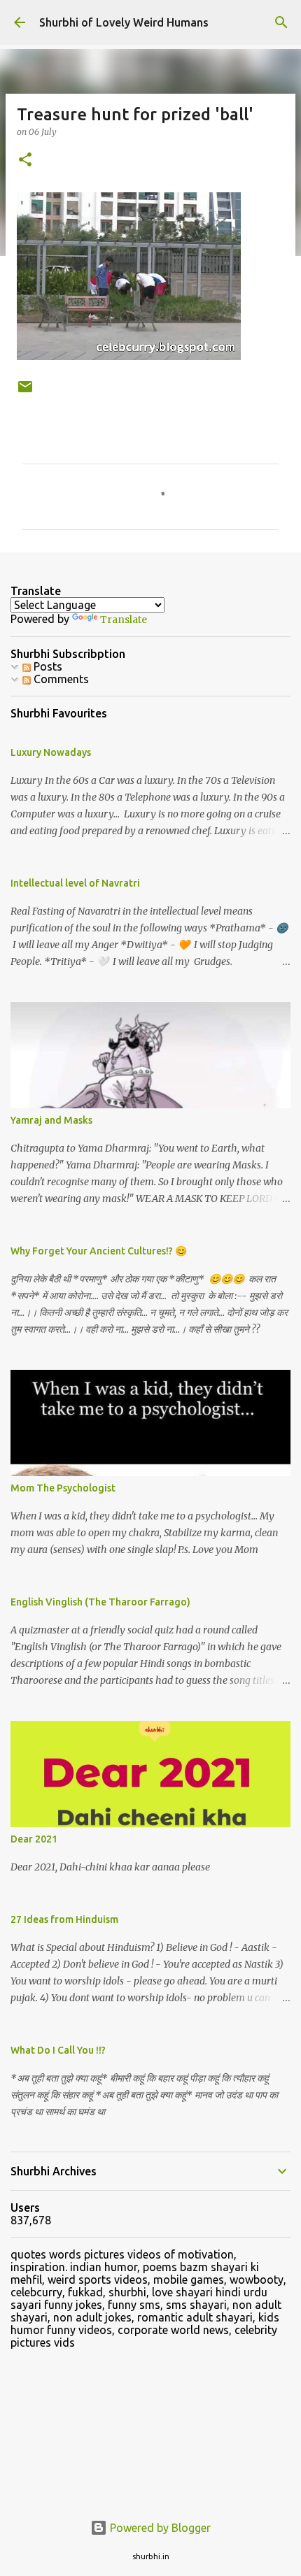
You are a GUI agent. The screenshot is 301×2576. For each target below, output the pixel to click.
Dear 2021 (34, 1839)
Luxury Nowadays (51, 752)
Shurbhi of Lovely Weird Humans (124, 22)
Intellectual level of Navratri (75, 883)
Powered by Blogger (159, 2528)
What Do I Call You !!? (58, 2050)
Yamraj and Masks (51, 1120)
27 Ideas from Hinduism (64, 1919)
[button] (25, 160)
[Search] (281, 22)
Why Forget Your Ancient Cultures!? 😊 (99, 1251)
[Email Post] (25, 392)
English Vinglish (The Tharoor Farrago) (100, 1602)
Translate (124, 620)
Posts (47, 666)
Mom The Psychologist (63, 1488)
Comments (60, 679)
